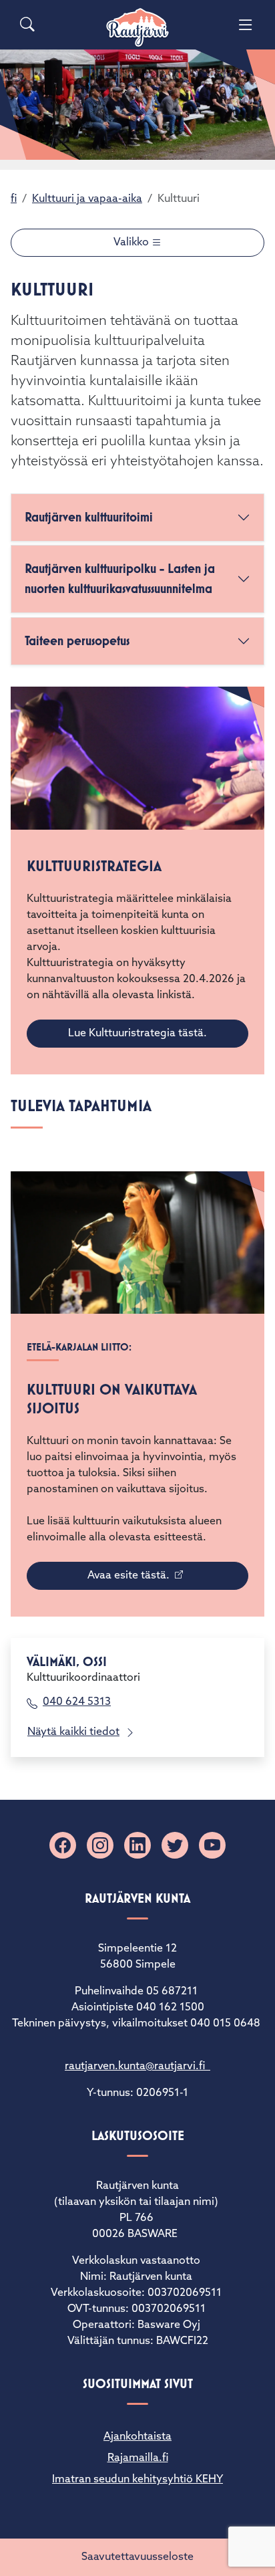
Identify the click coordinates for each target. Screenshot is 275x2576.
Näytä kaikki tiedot (73, 1732)
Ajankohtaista (137, 2437)
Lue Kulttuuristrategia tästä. (137, 1034)
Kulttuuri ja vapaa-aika (87, 199)
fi (14, 199)
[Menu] (246, 25)
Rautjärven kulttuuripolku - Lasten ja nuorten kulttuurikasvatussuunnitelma (120, 579)
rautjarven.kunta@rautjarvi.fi (137, 2067)
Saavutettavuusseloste (137, 2557)
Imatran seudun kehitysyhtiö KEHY (137, 2480)
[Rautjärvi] (137, 28)
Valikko (132, 243)
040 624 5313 (77, 1702)
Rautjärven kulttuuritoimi (89, 517)
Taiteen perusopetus (77, 641)
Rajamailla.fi (138, 2458)
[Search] (27, 25)
